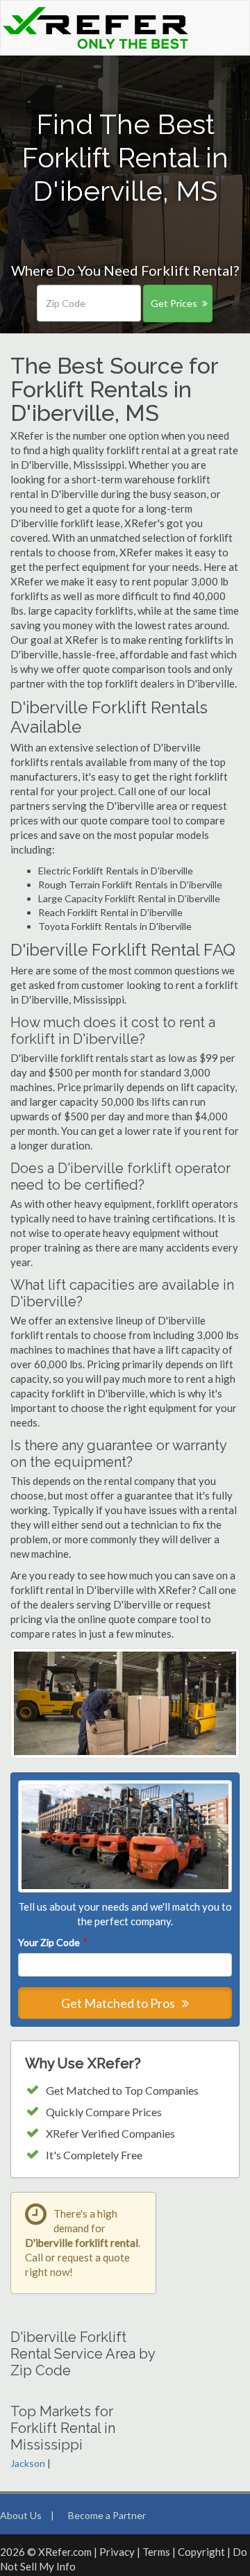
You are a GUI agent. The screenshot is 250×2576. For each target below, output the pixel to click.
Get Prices (174, 303)
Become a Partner (107, 2515)
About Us (21, 2515)
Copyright (201, 2552)
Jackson (28, 2463)
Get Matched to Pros (119, 2003)
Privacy (117, 2552)
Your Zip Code (52, 1942)
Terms (156, 2552)
